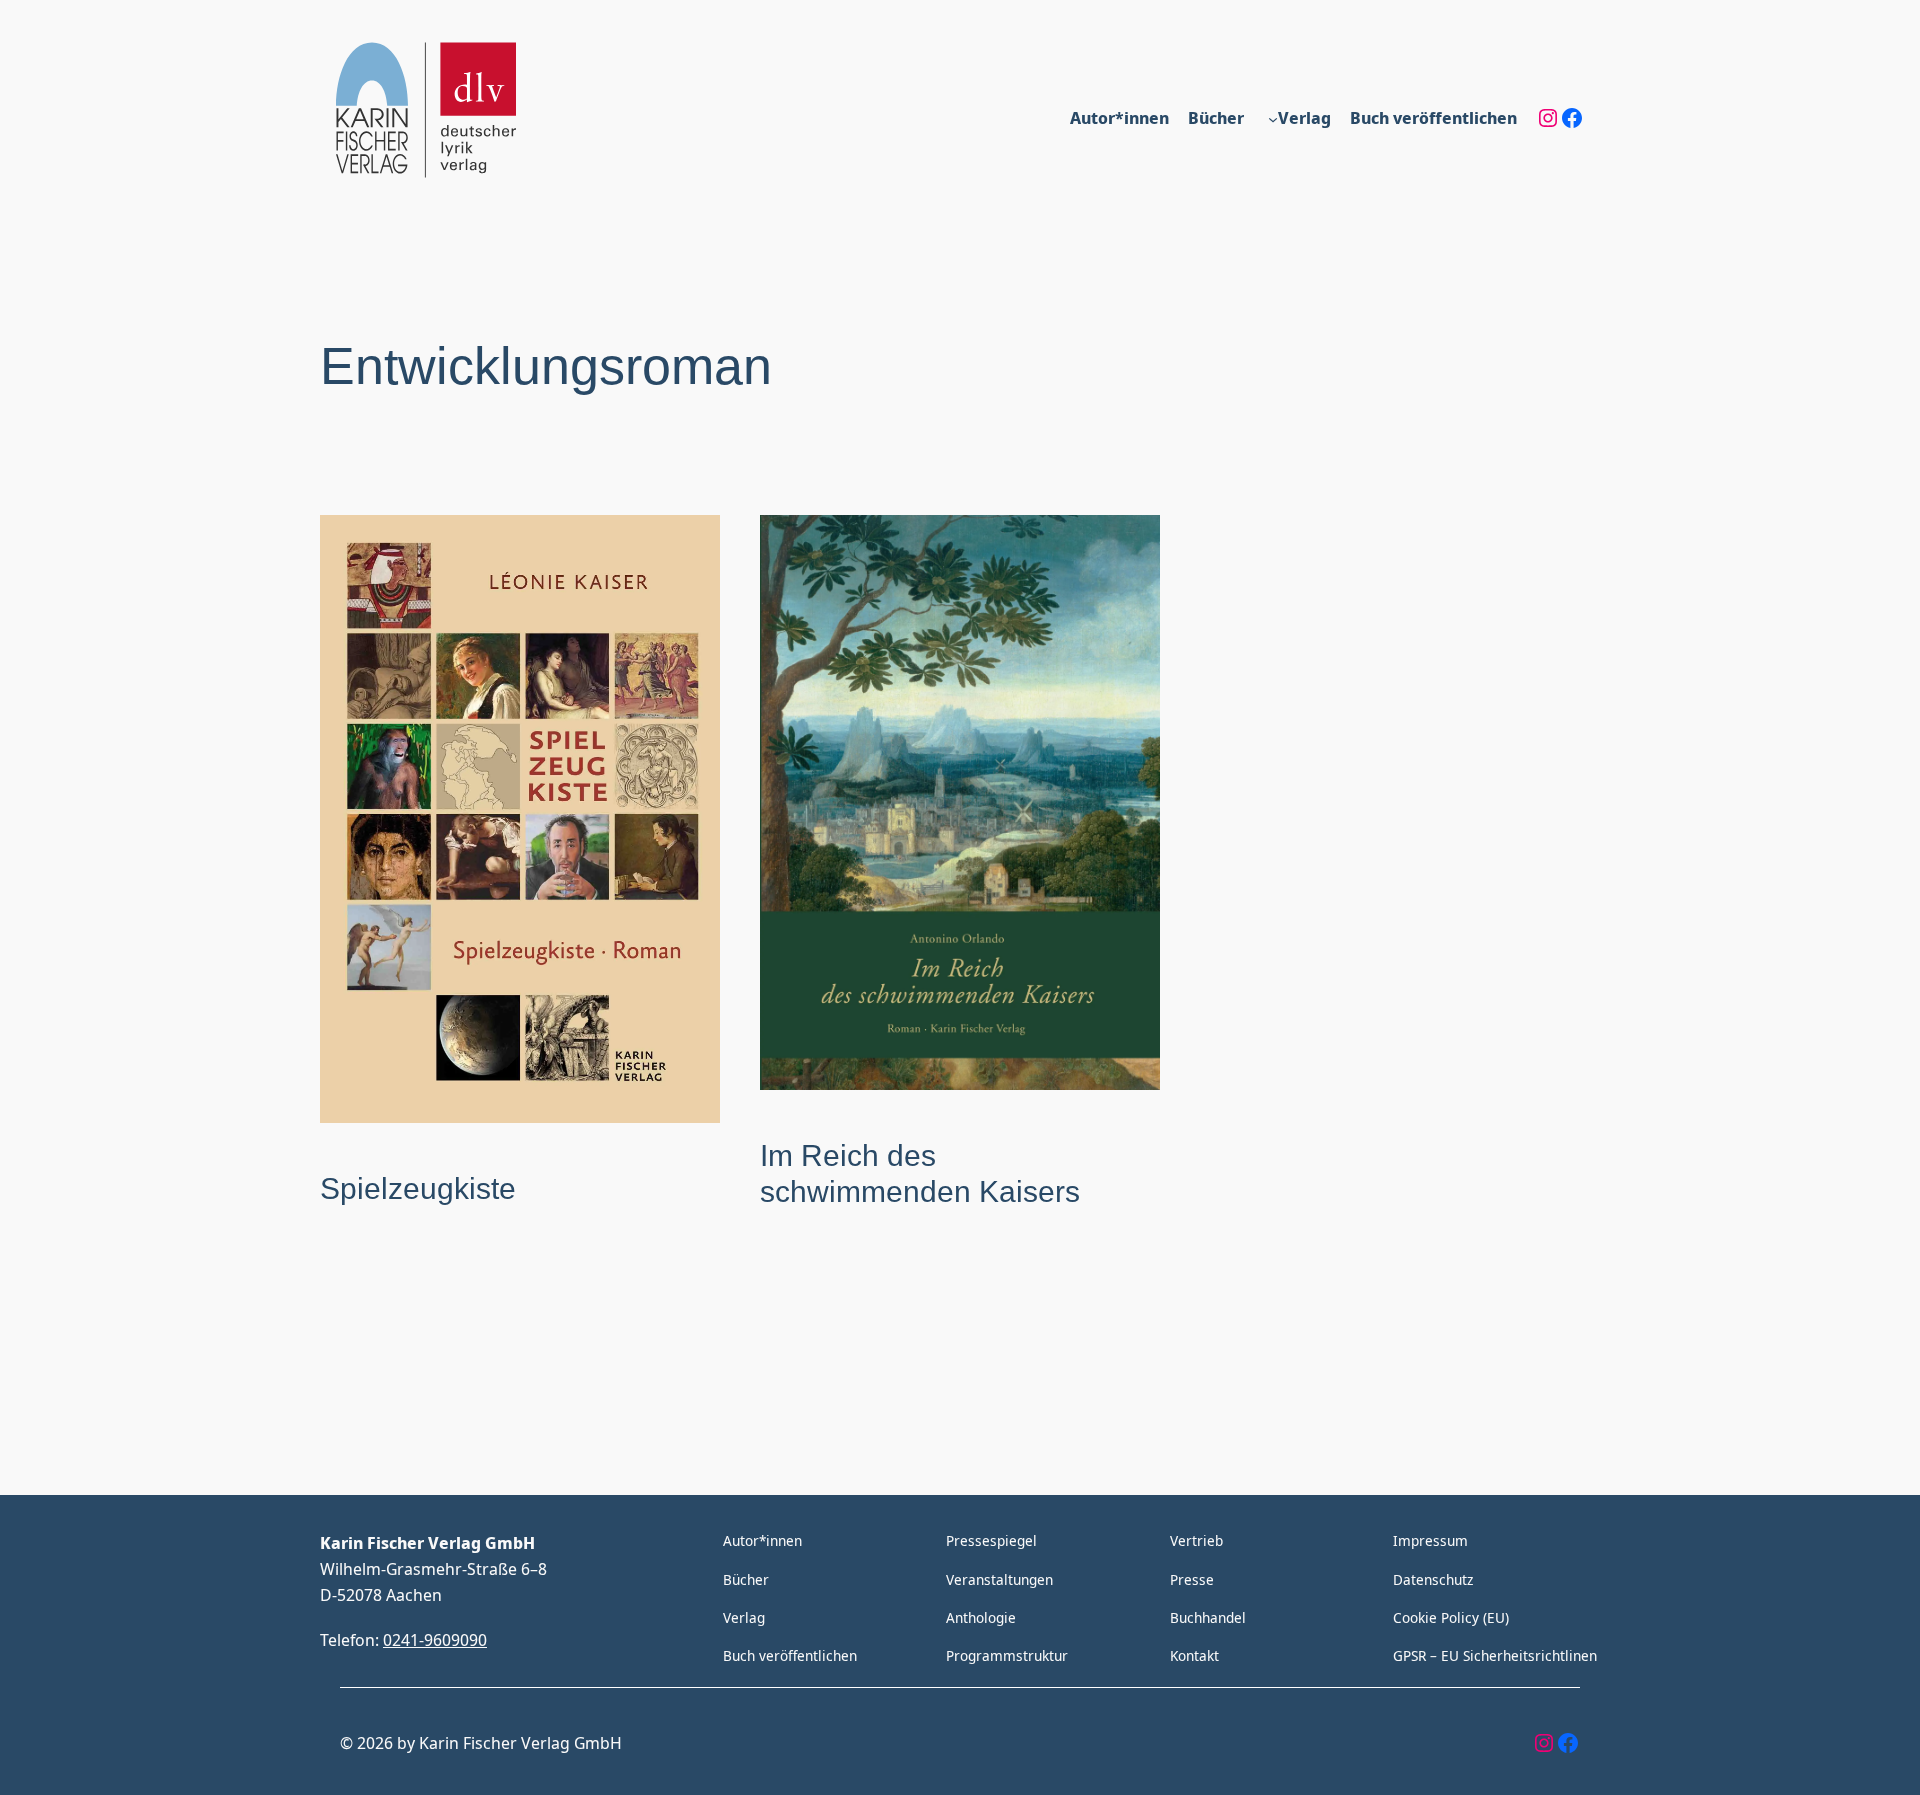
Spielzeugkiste (418, 1188)
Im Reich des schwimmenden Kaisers (920, 1173)
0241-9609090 (435, 1639)
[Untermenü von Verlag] (1273, 118)
